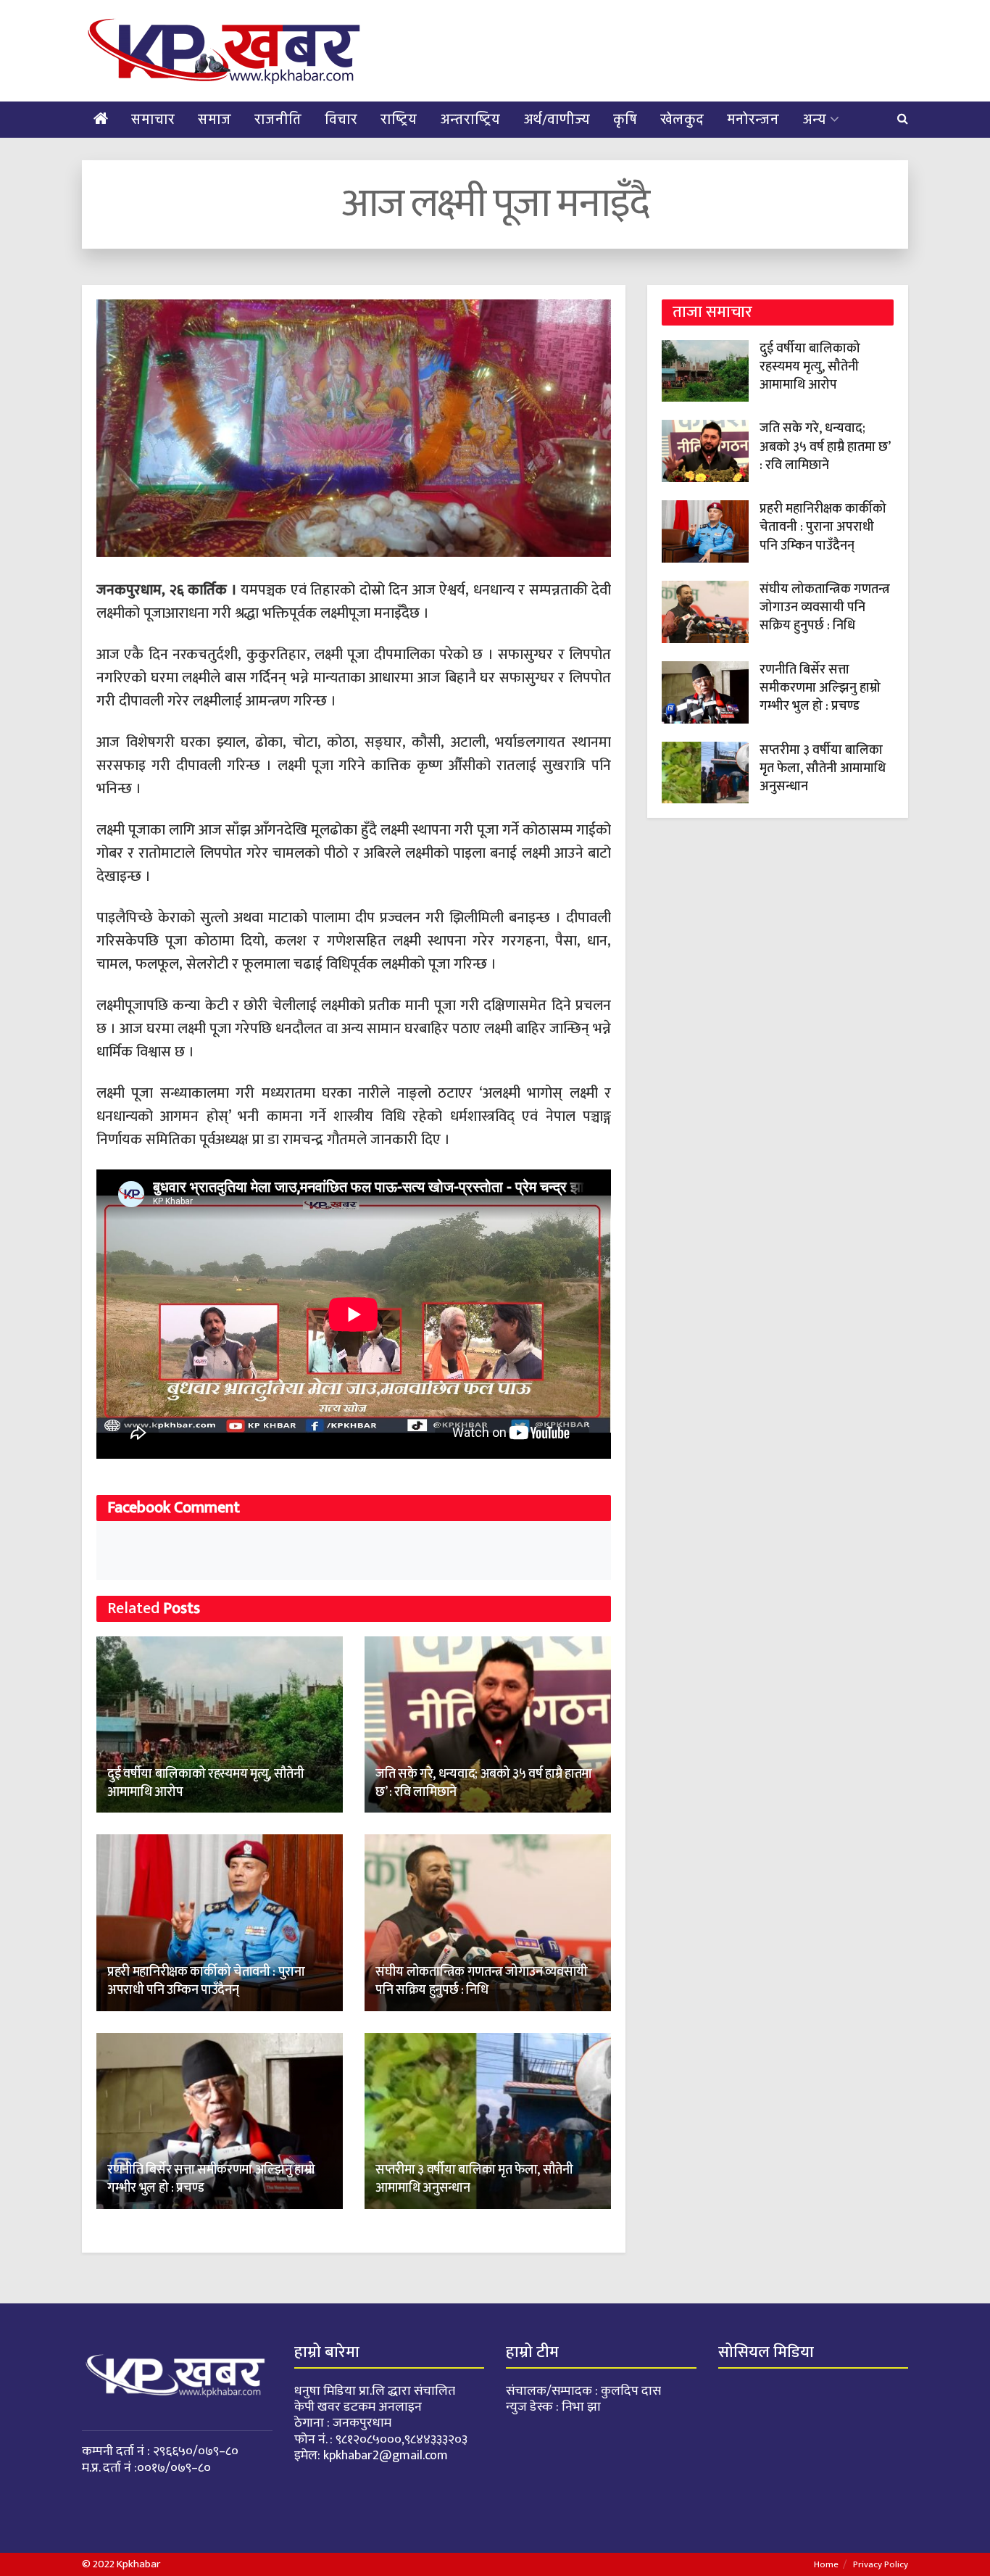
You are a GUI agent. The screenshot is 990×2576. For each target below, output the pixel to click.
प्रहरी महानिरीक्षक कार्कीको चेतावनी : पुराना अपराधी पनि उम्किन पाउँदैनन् (206, 1981)
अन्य (814, 120)
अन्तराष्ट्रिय (470, 120)
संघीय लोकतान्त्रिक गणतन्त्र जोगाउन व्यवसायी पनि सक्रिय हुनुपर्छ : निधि (482, 1981)
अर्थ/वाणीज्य (557, 120)
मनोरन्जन (753, 120)
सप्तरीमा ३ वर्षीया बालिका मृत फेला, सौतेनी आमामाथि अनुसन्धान (474, 2179)
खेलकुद (682, 120)
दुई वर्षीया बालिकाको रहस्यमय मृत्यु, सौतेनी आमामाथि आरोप (206, 1783)
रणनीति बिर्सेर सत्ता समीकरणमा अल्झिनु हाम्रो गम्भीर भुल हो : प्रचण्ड (211, 2179)
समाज (215, 120)
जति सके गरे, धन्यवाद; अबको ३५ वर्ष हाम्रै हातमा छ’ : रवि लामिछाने (484, 1783)
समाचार (153, 120)
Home (826, 2564)
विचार (341, 120)
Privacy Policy (881, 2564)
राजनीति (278, 120)
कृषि (625, 120)
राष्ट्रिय (399, 120)
